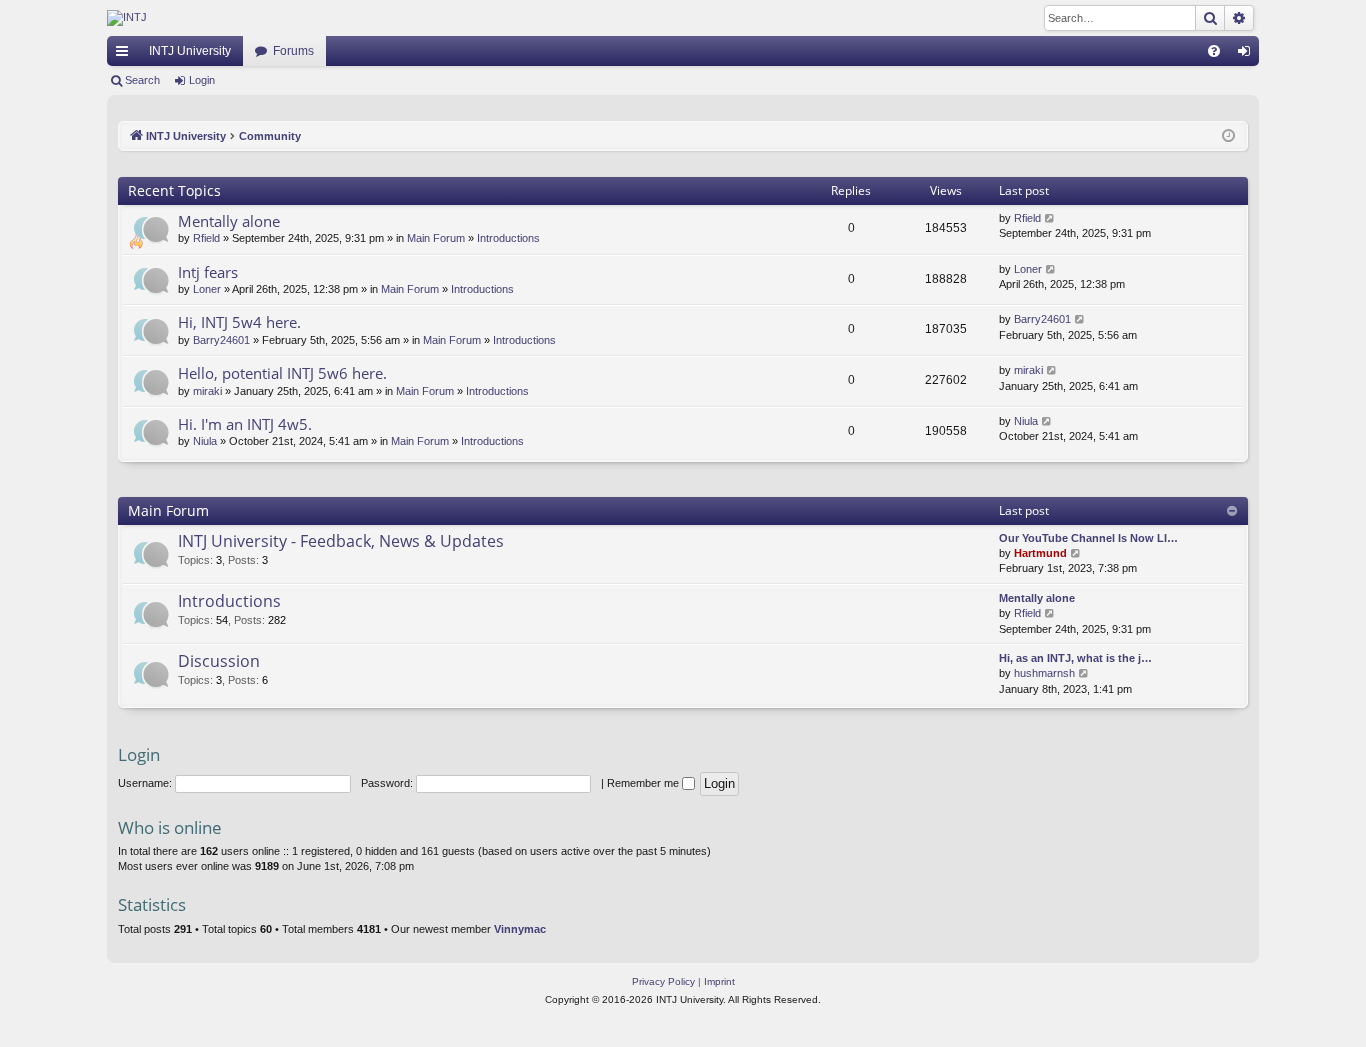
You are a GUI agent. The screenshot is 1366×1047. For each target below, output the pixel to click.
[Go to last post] (1050, 218)
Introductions (508, 238)
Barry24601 (221, 340)
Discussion (219, 661)
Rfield (206, 238)
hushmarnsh (1044, 673)
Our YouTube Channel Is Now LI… (1088, 538)
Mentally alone (229, 221)
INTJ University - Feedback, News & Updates (341, 541)
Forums (293, 51)
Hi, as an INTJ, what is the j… (1075, 658)
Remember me (644, 783)
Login (202, 80)
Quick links (126, 55)
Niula (205, 441)
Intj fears (208, 272)
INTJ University (190, 51)
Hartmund (1040, 553)
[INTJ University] (282, 18)
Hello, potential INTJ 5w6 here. (282, 373)
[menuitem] (1214, 51)
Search (142, 80)
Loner (207, 289)
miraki (207, 391)
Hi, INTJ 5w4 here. (239, 322)
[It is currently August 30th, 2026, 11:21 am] (1228, 136)
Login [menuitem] (1248, 55)
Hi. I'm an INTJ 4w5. (245, 424)
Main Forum (436, 238)
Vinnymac (520, 929)
